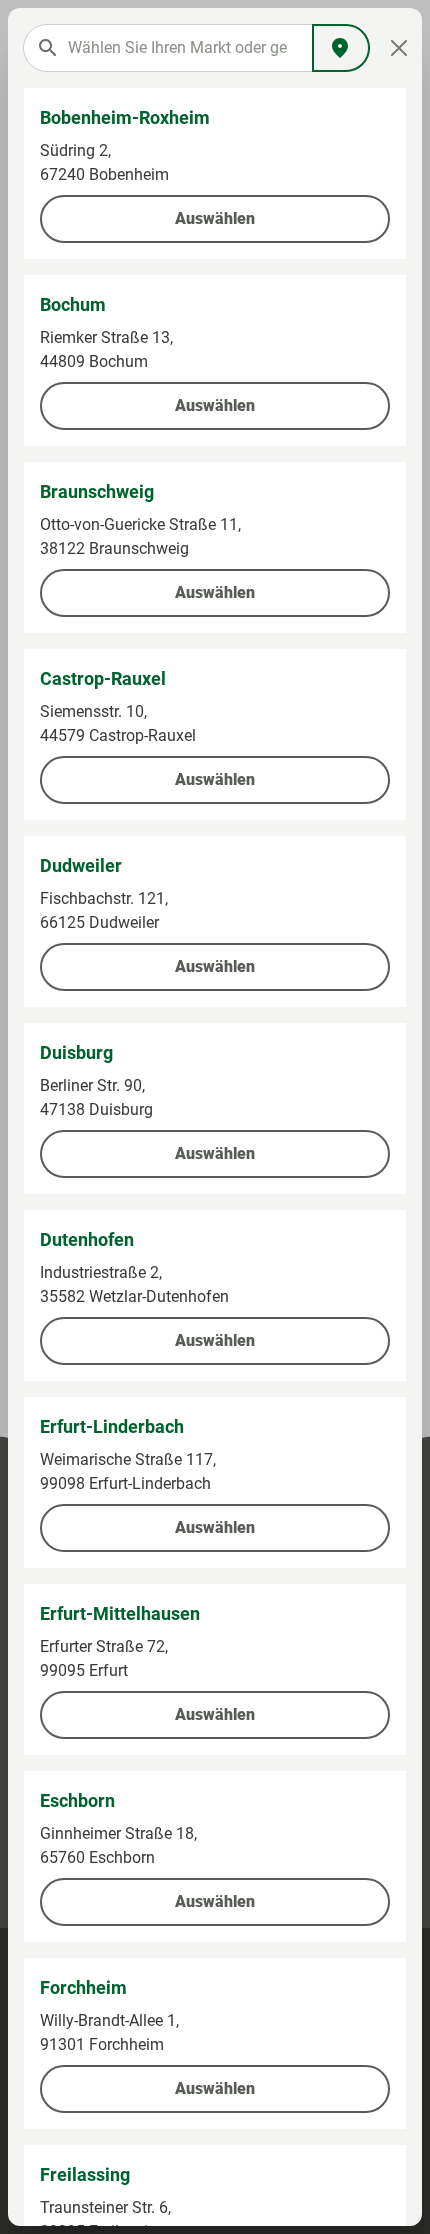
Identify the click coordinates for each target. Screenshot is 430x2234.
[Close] (398, 48)
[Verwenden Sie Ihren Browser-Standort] (341, 48)
